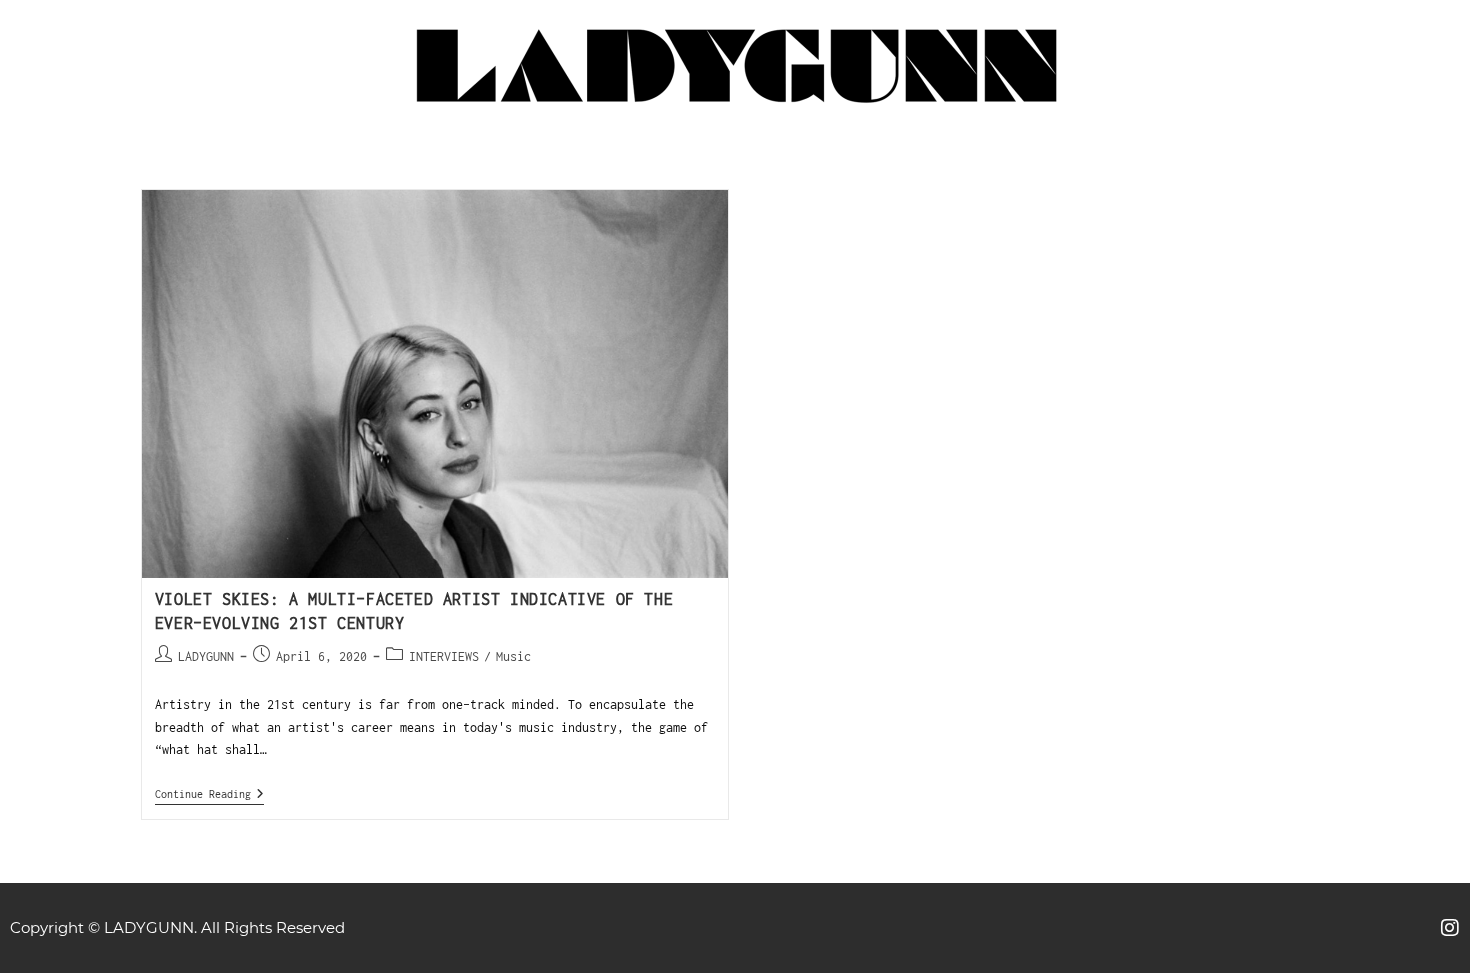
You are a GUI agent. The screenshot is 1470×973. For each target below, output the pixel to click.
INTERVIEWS (444, 656)
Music (513, 656)
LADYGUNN (206, 656)
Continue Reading (209, 793)
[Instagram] (1450, 928)
